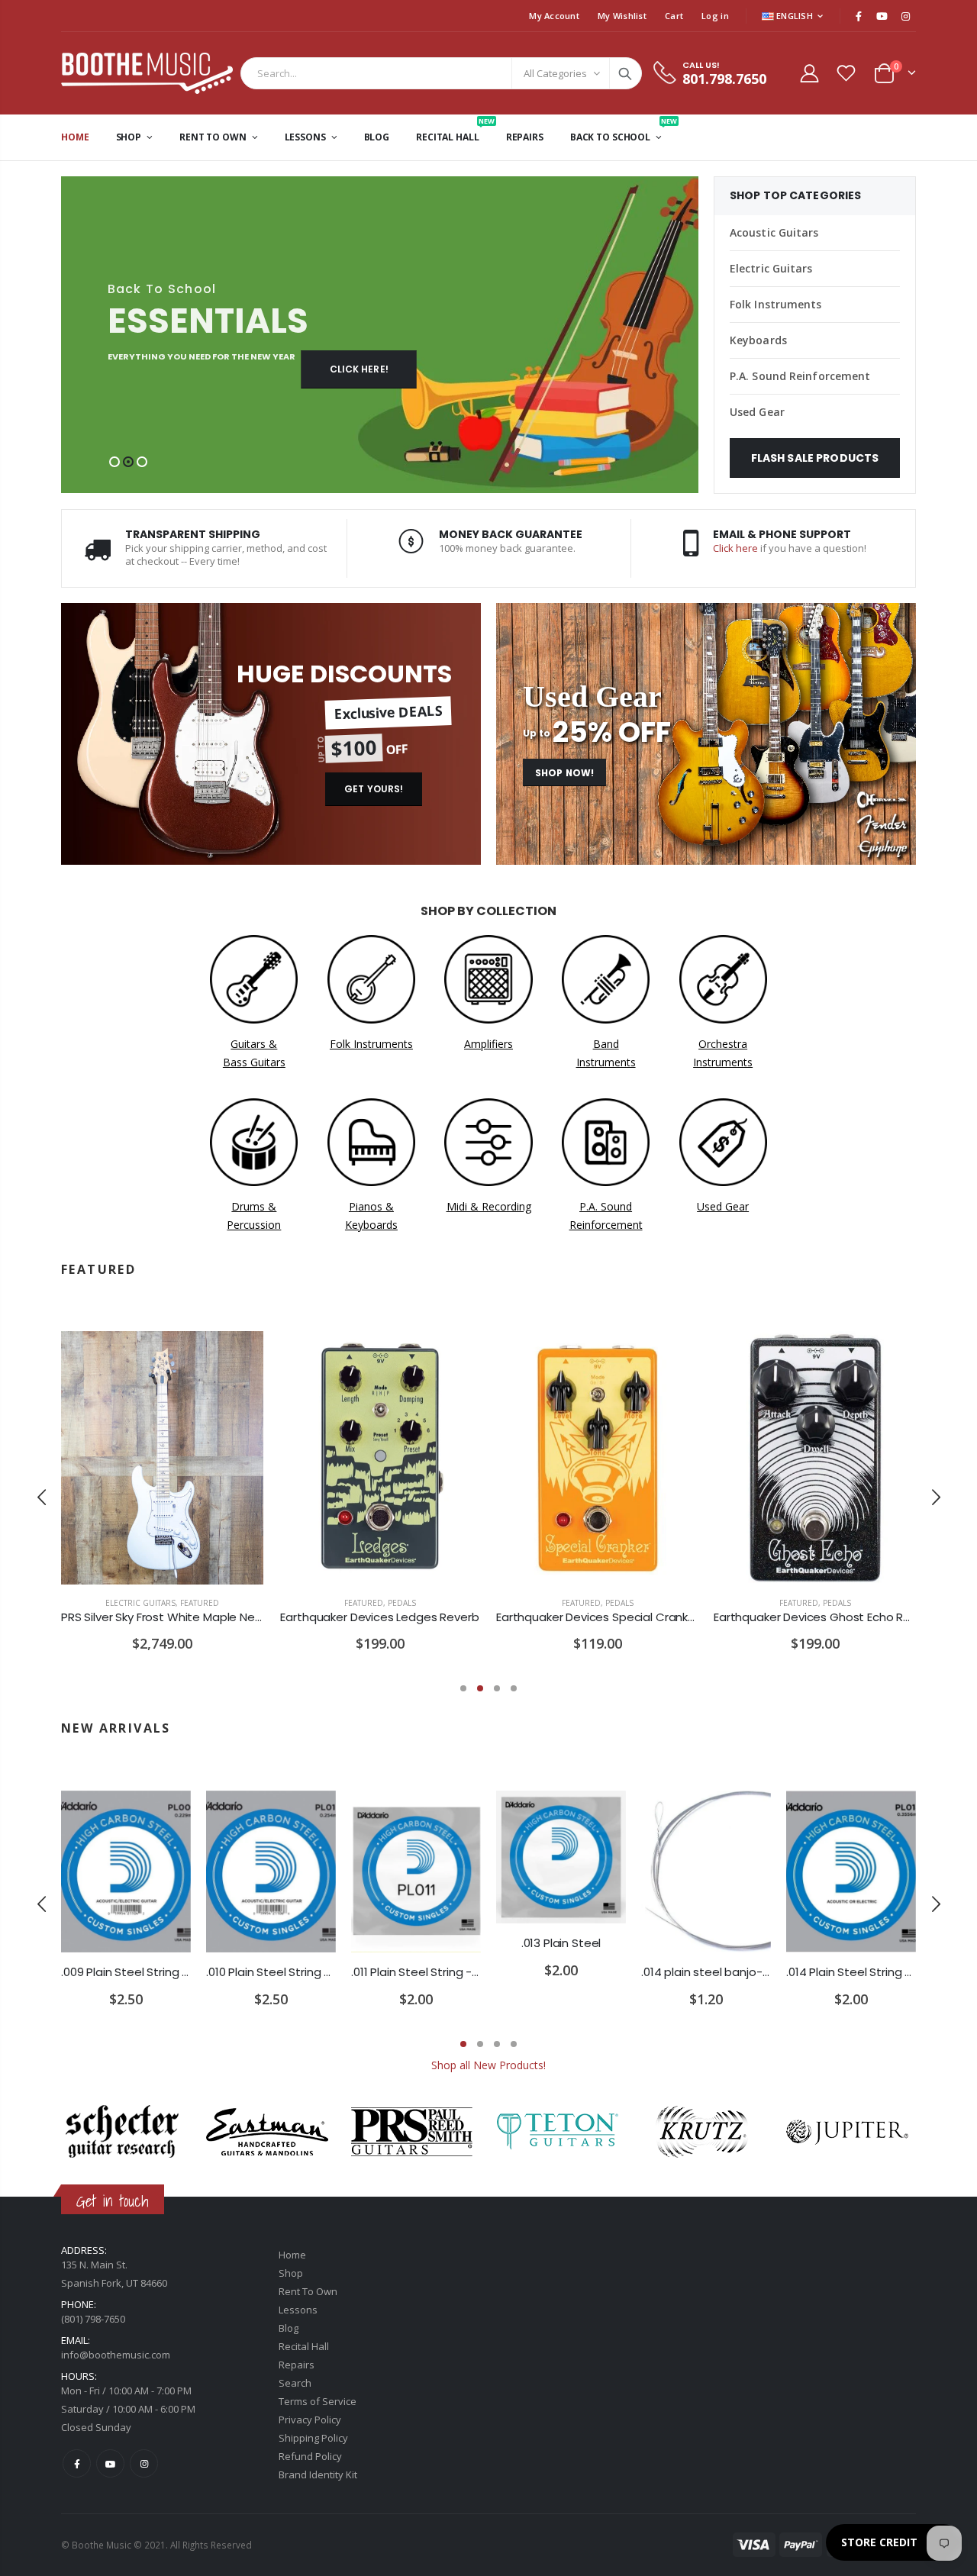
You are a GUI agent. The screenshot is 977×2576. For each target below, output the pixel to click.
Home (292, 2255)
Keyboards (758, 340)
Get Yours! (374, 789)
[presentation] (42, 1497)
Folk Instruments (776, 304)
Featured (200, 1603)
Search (625, 73)
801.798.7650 (724, 79)
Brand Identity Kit (318, 2474)
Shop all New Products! (488, 2065)
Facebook (77, 2463)
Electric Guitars (771, 268)
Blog (289, 2328)
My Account (554, 16)
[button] (114, 462)
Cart (674, 16)
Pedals (402, 1603)
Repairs (297, 2365)
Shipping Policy (313, 2438)
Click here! (359, 369)
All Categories (555, 73)
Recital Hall (304, 2346)
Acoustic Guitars (774, 232)
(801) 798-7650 (93, 2319)
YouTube (110, 2463)
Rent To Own (308, 2291)
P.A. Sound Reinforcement (800, 376)
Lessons (298, 2310)
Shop (291, 2273)
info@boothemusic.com (116, 2355)
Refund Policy (310, 2456)
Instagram (144, 2463)
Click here (735, 548)
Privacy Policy (310, 2420)
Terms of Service (318, 2401)
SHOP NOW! (564, 773)
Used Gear (757, 412)
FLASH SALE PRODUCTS (815, 458)
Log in (715, 16)
